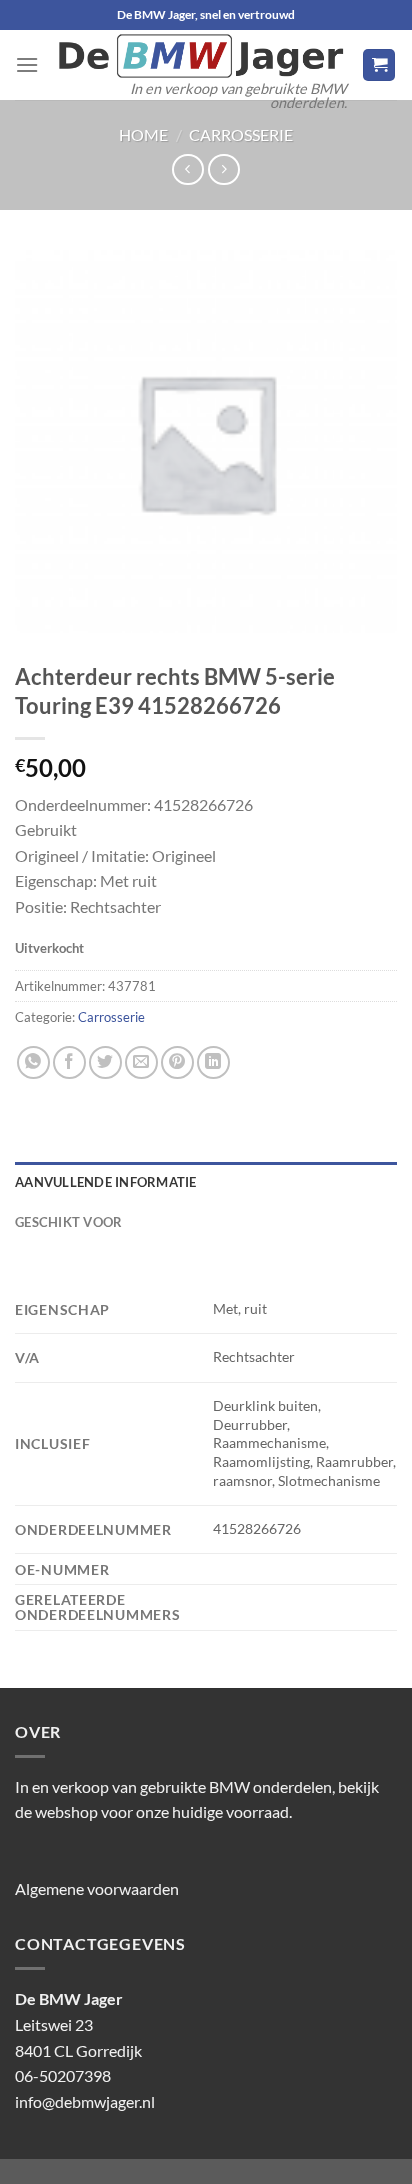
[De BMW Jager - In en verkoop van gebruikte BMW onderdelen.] (200, 56)
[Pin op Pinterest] (177, 1062)
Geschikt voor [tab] (68, 1222)
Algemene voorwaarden (97, 1888)
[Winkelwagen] (379, 65)
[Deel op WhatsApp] (33, 1062)
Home (143, 134)
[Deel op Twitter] (105, 1062)
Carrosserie (241, 134)
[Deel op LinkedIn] (213, 1062)
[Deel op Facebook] (69, 1062)
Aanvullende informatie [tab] (106, 1182)
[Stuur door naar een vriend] (141, 1062)
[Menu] (27, 64)
